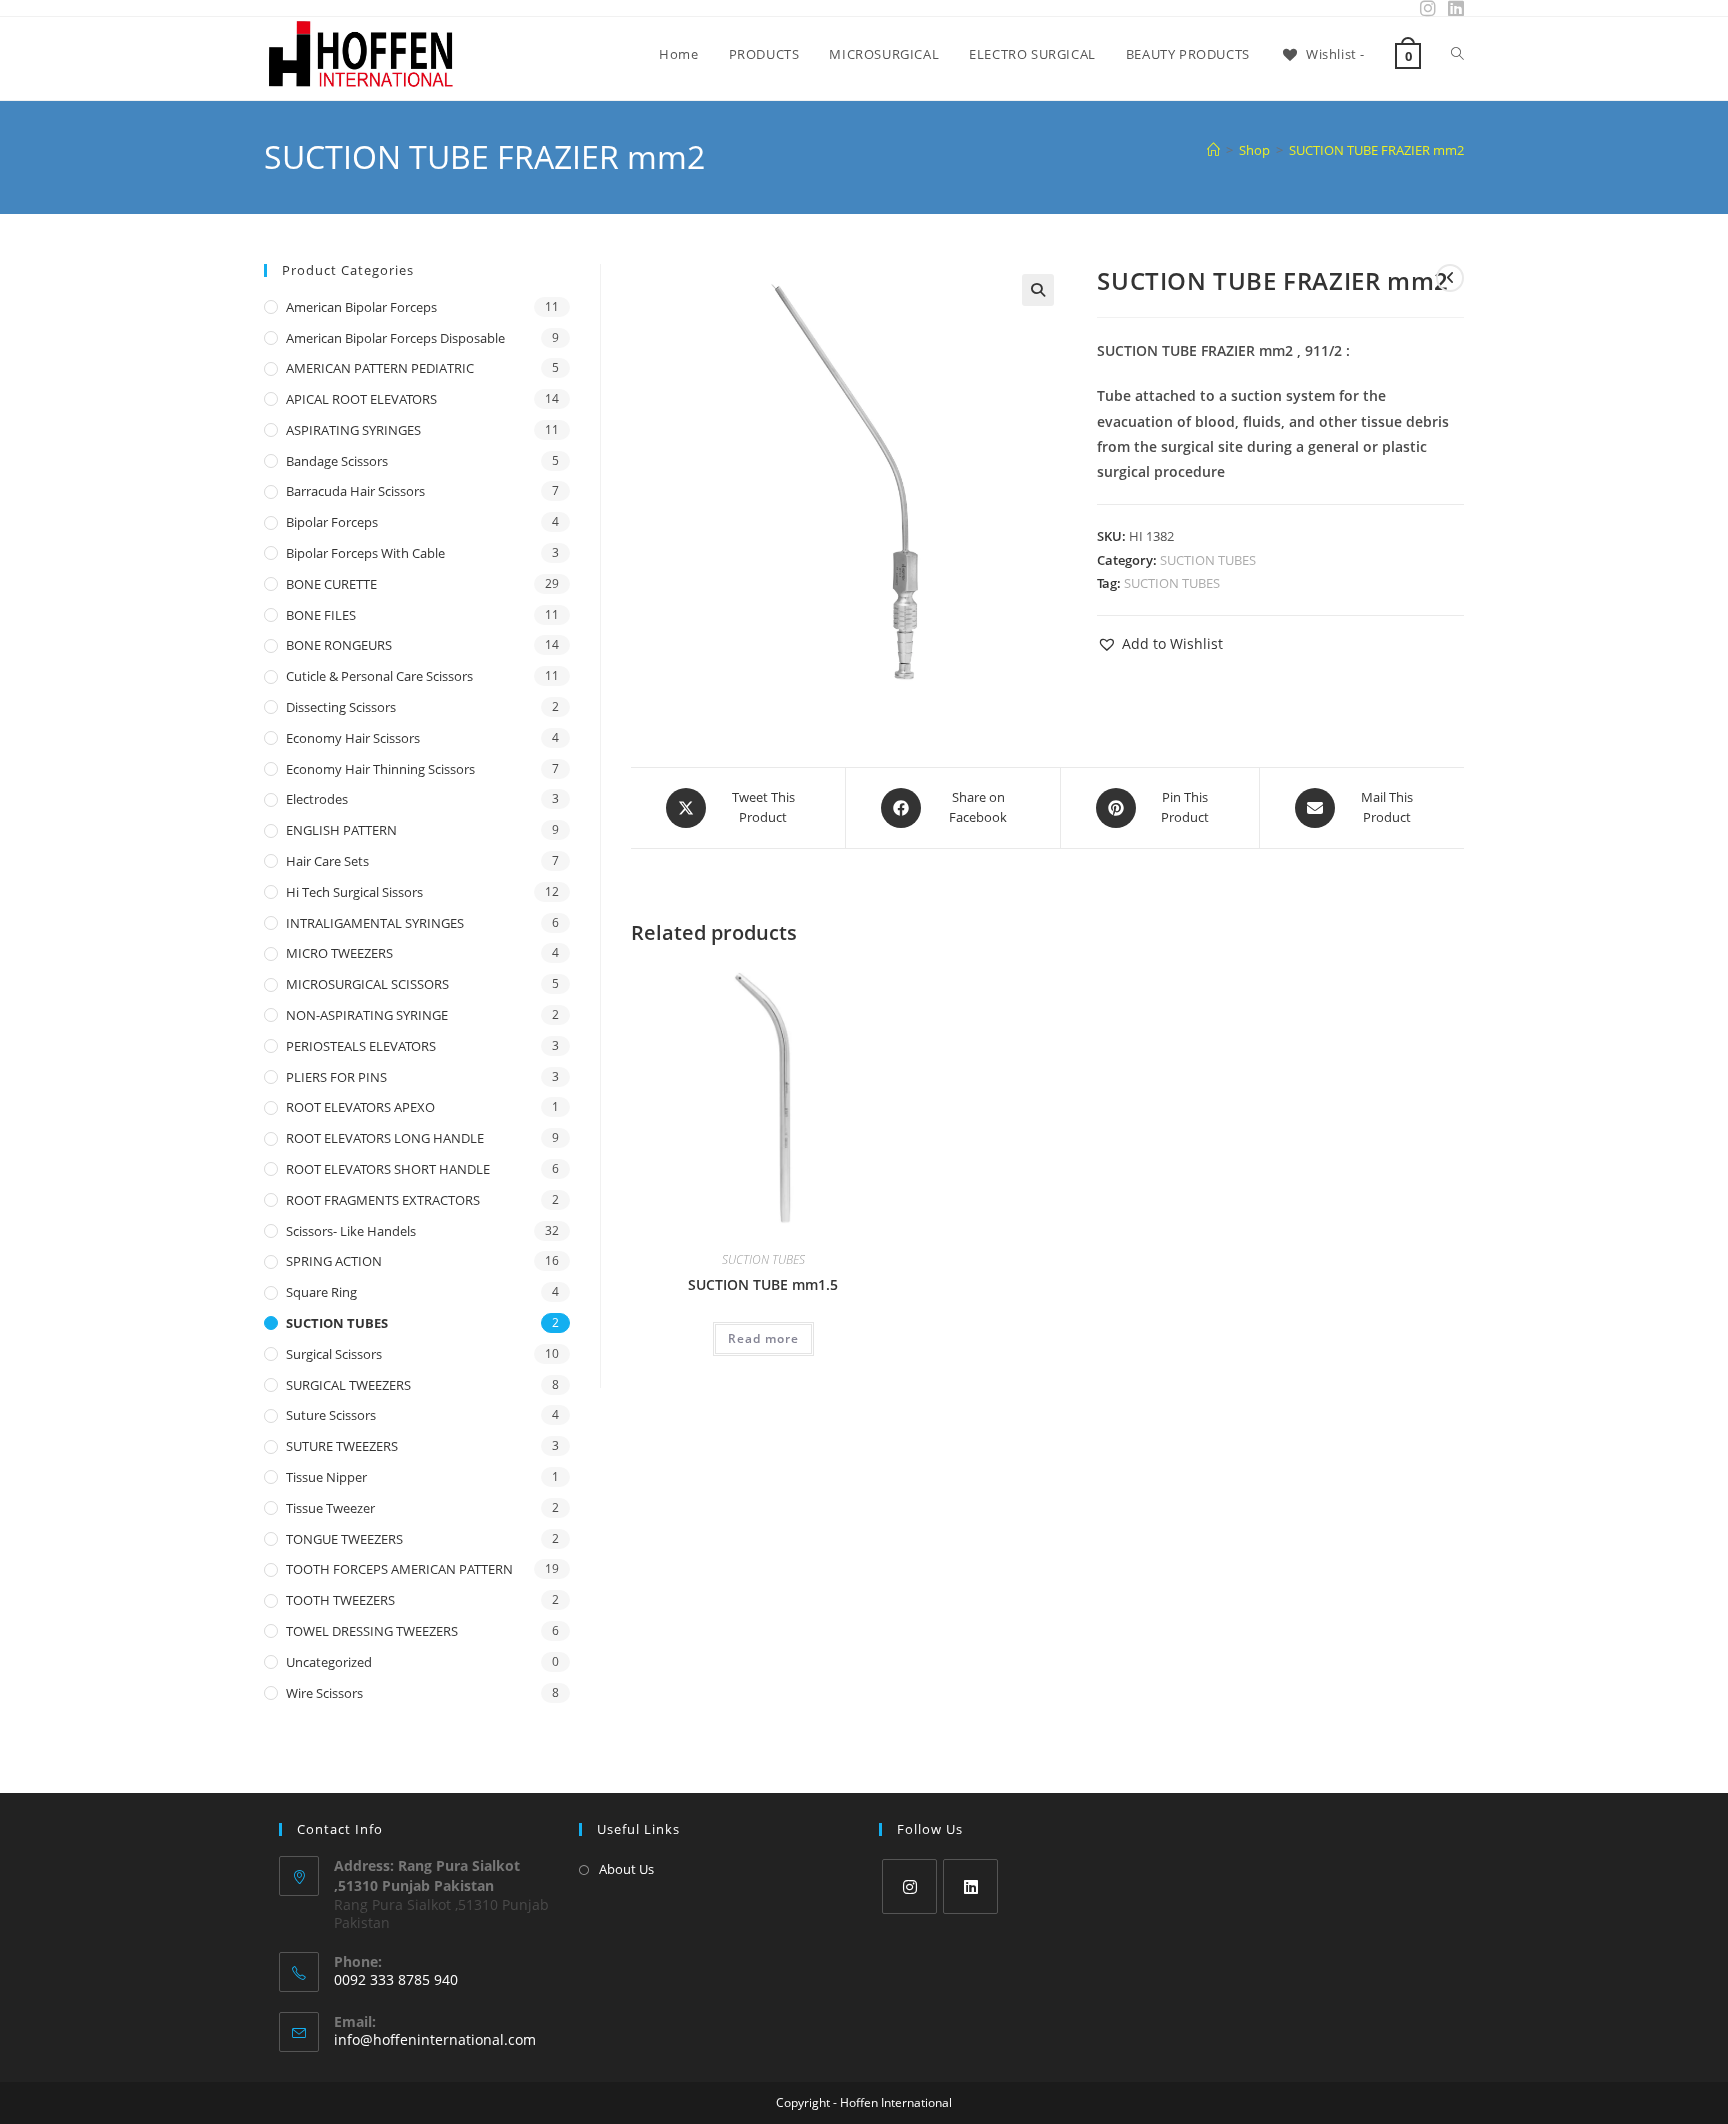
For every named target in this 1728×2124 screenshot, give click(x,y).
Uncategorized (329, 1662)
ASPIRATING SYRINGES (353, 430)
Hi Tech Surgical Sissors (354, 892)
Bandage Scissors (337, 461)
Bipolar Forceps (332, 522)
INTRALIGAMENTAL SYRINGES (375, 923)
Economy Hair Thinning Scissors (380, 769)
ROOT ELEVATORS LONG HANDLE (385, 1138)
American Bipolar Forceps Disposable (395, 338)
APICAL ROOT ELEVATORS (361, 399)
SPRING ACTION (334, 1261)
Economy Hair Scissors (353, 738)
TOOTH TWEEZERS (340, 1600)
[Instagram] (909, 1886)
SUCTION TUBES (1208, 560)
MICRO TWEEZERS (339, 953)
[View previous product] (1450, 278)
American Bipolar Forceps (361, 307)
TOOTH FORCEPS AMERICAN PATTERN (399, 1569)
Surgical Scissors (334, 1354)
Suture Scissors (331, 1415)
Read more (763, 1338)
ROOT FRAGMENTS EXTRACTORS (383, 1200)
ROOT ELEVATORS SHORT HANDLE (388, 1169)
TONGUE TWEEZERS (344, 1539)
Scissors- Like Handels (351, 1231)
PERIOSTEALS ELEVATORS (361, 1046)
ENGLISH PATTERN (341, 830)
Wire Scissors (324, 1693)
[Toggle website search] (1457, 54)
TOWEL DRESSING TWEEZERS (372, 1631)
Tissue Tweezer (330, 1508)
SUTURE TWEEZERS (342, 1446)
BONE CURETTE (331, 584)
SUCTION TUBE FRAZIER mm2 (1376, 150)
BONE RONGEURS (339, 645)
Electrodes (317, 799)
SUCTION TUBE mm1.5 (763, 1284)
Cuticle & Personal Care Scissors (379, 676)
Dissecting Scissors (341, 707)
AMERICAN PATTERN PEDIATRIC (380, 368)
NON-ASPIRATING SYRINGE (367, 1015)
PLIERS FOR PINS (336, 1077)
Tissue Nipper (326, 1477)
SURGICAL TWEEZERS (348, 1385)
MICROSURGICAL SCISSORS (367, 984)
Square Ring (321, 1292)
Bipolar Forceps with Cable (365, 553)
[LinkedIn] (970, 1886)
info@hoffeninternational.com (435, 2039)
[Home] (1213, 150)
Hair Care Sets (327, 861)
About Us (626, 1869)
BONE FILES (321, 615)
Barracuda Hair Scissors (355, 491)
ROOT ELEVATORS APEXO (360, 1107)
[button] (1038, 290)
